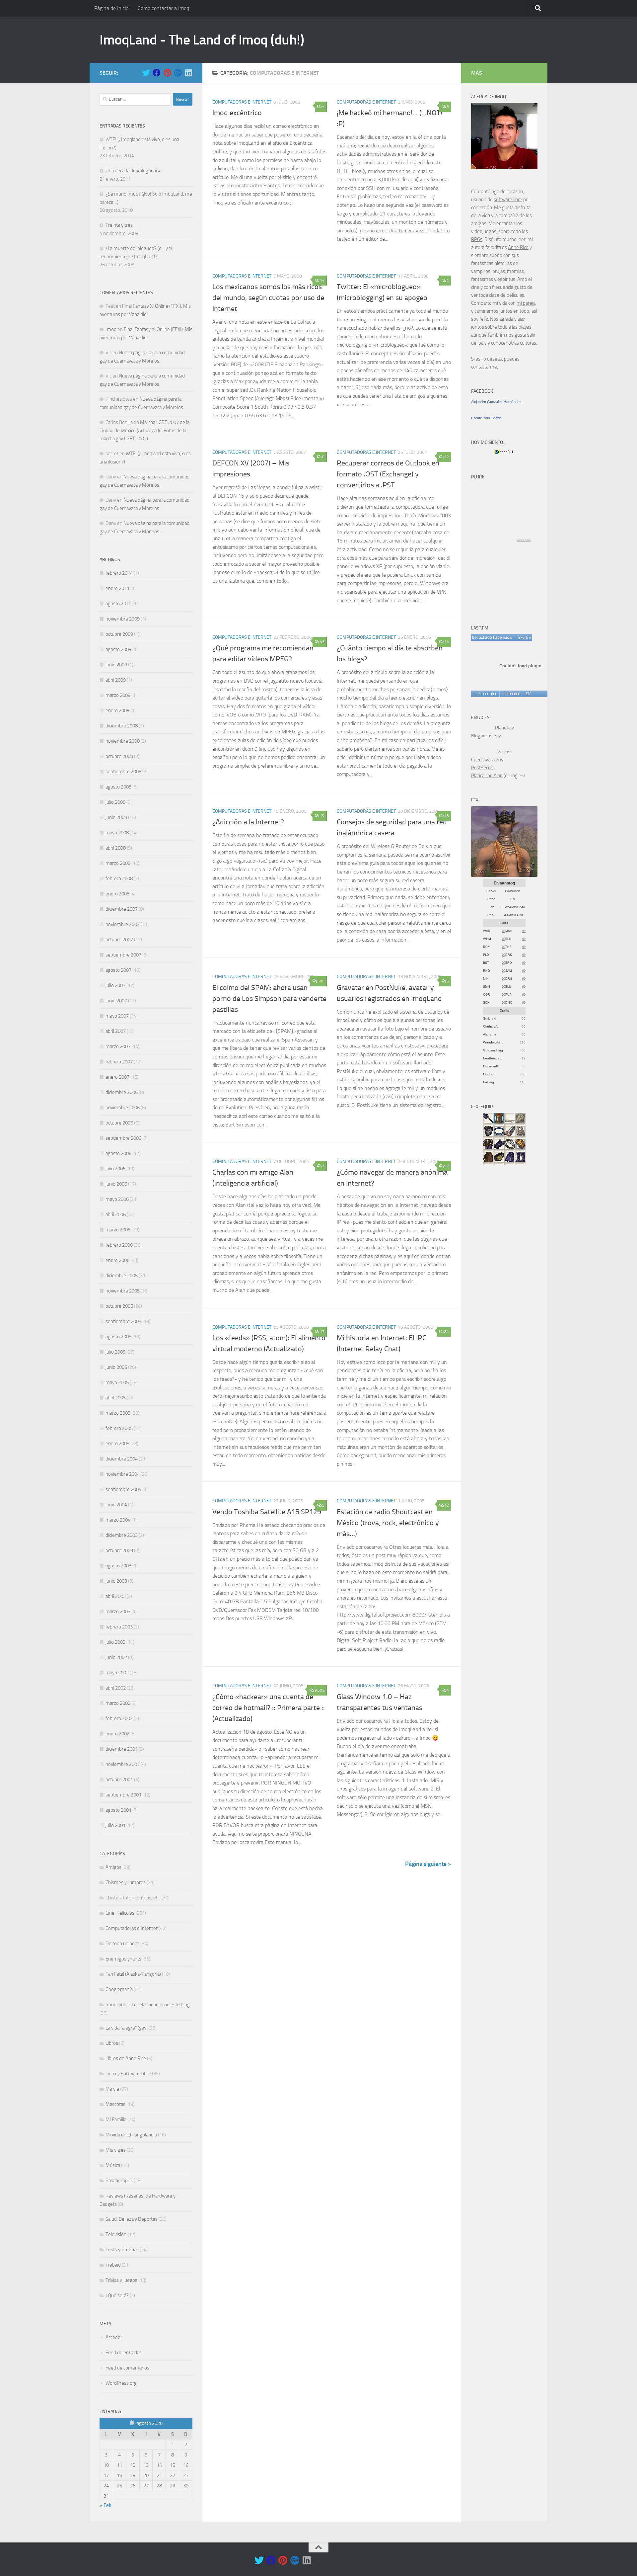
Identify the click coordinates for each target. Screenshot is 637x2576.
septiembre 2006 (123, 1138)
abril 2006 (116, 1214)
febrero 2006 (119, 1245)
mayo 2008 (117, 833)
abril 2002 (116, 1688)
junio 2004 (116, 1505)
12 (447, 457)
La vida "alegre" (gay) (127, 2028)
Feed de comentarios (127, 2368)
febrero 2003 (119, 1627)
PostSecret (483, 768)
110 (523, 1042)
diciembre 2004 (122, 1459)
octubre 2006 (119, 1123)
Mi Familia (116, 2119)
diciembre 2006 (122, 1092)
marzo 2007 (118, 1046)
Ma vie (112, 2089)
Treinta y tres (119, 225)
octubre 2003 (119, 1550)
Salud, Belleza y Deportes (132, 2219)
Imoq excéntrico (237, 113)
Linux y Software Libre (128, 2074)
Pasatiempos (119, 2181)
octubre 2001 (119, 1780)
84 (447, 1332)
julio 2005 (115, 1352)
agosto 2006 (118, 1153)
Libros (112, 2043)
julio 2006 (115, 1169)
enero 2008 (117, 894)
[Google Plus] (178, 73)
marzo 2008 (118, 863)
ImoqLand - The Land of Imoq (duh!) (202, 40)
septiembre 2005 (123, 1321)
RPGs (477, 239)
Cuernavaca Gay (487, 760)
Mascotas (115, 2104)
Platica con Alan (487, 776)
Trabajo (113, 2265)
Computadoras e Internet (242, 102)
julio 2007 (115, 985)
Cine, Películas (120, 1913)
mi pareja (526, 303)
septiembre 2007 (123, 955)
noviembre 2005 (123, 1291)
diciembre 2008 (122, 726)
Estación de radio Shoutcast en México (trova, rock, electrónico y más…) (388, 1523)
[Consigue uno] (485, 694)
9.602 (319, 1690)
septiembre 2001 (123, 1795)
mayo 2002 (117, 1673)
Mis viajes (116, 2150)
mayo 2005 (117, 1382)
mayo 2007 (117, 1016)
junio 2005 (116, 1367)
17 (322, 1332)
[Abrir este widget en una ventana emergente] (528, 694)
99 (504, 931)
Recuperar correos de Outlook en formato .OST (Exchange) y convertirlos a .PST (388, 474)
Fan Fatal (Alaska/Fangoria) (133, 1974)
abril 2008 (116, 848)
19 (322, 816)
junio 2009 (116, 665)
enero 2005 (117, 1444)
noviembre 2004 (123, 1474)
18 (447, 816)
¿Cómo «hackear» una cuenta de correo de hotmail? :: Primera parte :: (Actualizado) (269, 1708)
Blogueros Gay (486, 736)
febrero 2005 (119, 1428)
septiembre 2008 (123, 772)
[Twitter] (146, 73)
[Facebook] (157, 73)
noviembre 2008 (123, 741)
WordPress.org (121, 2383)
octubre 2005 (119, 1306)
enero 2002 (117, 1734)
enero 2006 (117, 1260)
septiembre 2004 (123, 1489)
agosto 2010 (118, 604)
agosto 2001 (118, 1810)
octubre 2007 (119, 940)
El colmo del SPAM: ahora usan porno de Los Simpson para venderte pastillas (269, 999)
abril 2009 (116, 680)
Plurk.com (524, 540)
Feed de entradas (124, 2353)
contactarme (484, 367)
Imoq (111, 329)
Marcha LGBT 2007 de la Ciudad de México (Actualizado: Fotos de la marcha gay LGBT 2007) (144, 430)
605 (321, 981)
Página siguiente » (428, 1864)
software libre (508, 200)
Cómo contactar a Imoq (163, 8)
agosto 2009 (118, 649)
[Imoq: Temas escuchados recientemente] (502, 637)
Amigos (113, 1867)
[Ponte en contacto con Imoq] (504, 168)
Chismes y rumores (126, 1882)
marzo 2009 (118, 695)
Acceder (114, 2337)
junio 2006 (116, 1184)
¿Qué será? (117, 2295)
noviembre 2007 (123, 924)
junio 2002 (116, 1657)
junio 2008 (116, 817)
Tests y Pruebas (122, 2250)
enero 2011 (117, 588)
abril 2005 (116, 1398)
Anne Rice (518, 247)
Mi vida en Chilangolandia (131, 2135)
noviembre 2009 (123, 619)
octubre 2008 (119, 756)
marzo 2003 (118, 1612)
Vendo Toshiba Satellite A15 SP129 (267, 1512)
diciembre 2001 (122, 1749)
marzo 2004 (118, 1520)
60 (524, 1018)
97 (447, 1166)
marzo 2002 (118, 1703)
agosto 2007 (118, 970)
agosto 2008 (118, 787)
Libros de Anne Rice (126, 2058)
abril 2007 (116, 1031)
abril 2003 (116, 1596)
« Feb (106, 2505)
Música (113, 2165)
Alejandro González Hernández (496, 402)
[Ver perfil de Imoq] (512, 694)
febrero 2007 (119, 1062)
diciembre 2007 (122, 909)
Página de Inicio (111, 8)
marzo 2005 (118, 1413)
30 (524, 1066)
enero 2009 (117, 710)
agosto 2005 (118, 1337)
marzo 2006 (118, 1230)
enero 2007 (117, 1077)
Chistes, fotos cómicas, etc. (133, 1898)
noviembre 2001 (123, 1764)
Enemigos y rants (123, 1959)
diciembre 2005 (122, 1276)
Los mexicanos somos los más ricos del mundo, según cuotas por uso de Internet (268, 298)
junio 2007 (116, 1001)
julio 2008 (115, 802)
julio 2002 (115, 1642)
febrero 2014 (119, 573)
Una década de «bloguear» (133, 171)
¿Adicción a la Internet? (248, 822)
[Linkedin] (188, 73)
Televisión (116, 2234)
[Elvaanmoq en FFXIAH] (504, 875)
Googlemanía (119, 1989)
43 (322, 642)
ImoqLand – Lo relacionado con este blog (148, 2005)
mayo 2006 (117, 1199)
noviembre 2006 (123, 1108)
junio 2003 (116, 1581)
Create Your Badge (486, 418)
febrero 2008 (119, 878)
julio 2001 (115, 1825)
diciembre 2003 (122, 1535)
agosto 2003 (118, 1566)
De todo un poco (122, 1944)
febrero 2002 (119, 1718)
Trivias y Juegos (121, 2280)
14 (322, 281)
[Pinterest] (167, 73)
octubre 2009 (119, 634)
